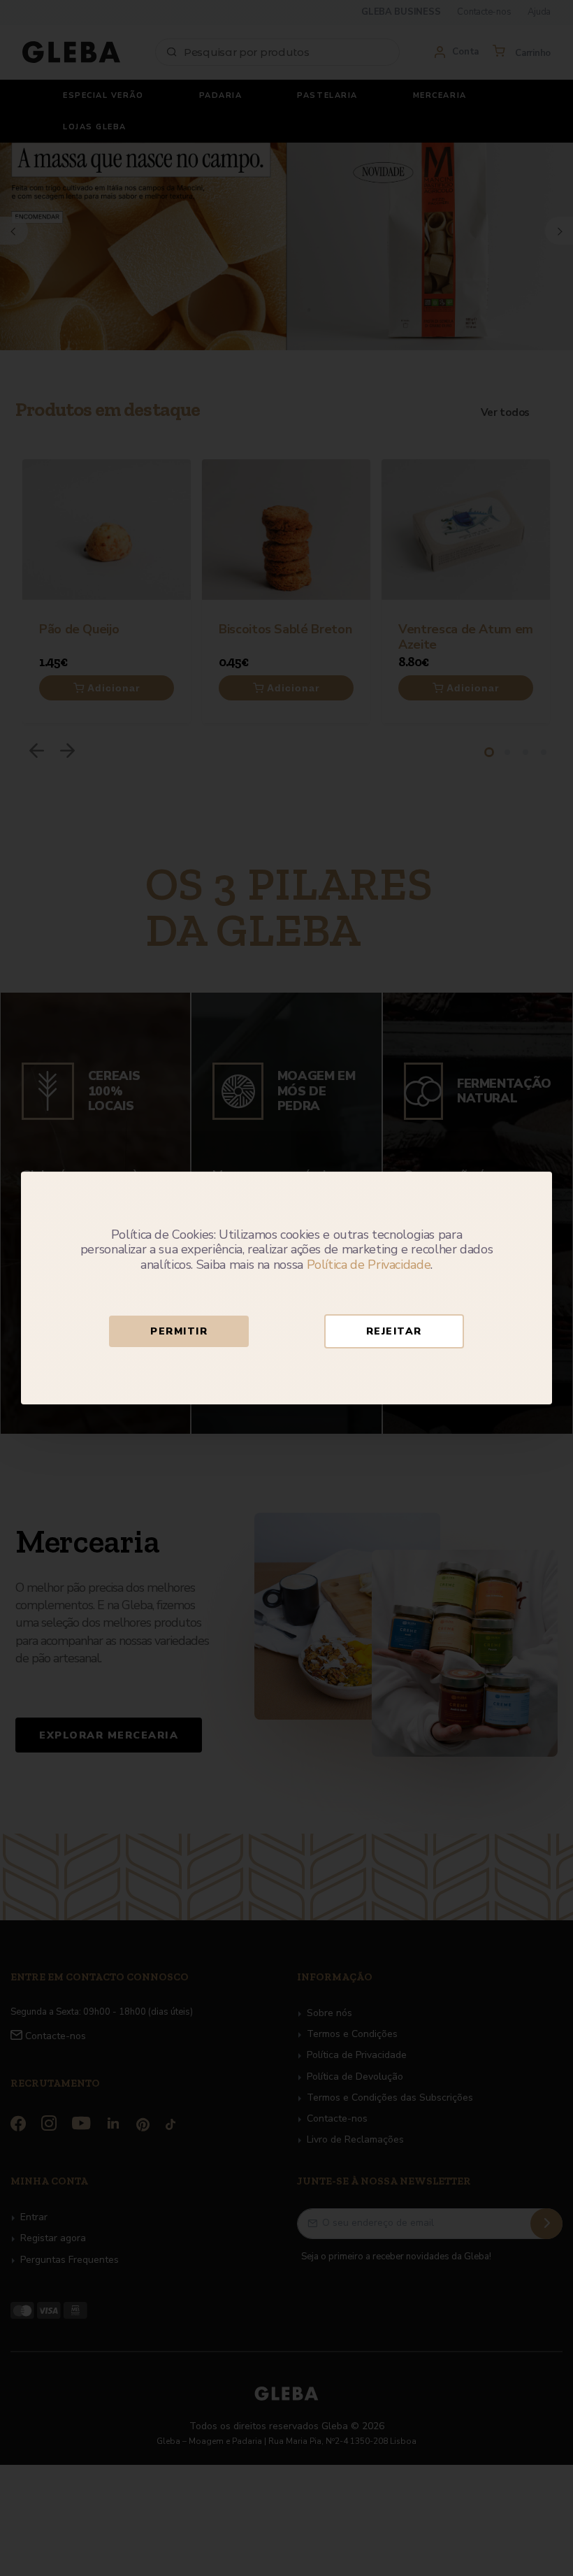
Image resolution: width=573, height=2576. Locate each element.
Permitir (179, 1331)
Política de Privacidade (369, 1265)
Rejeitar (394, 1331)
